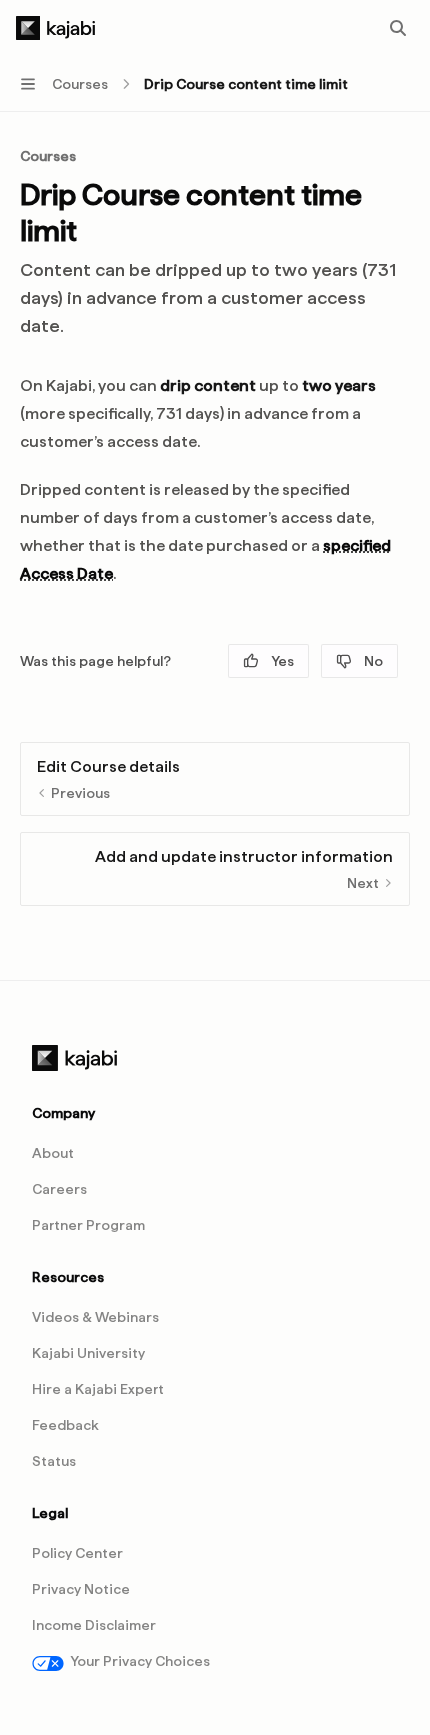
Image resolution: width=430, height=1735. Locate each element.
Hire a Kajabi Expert (98, 1389)
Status (54, 1461)
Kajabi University (88, 1353)
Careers (59, 1189)
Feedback (65, 1425)
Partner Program (88, 1225)
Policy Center (77, 1553)
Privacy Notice (81, 1589)
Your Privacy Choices (140, 1661)
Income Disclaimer (94, 1625)
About (53, 1153)
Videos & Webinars (95, 1317)
